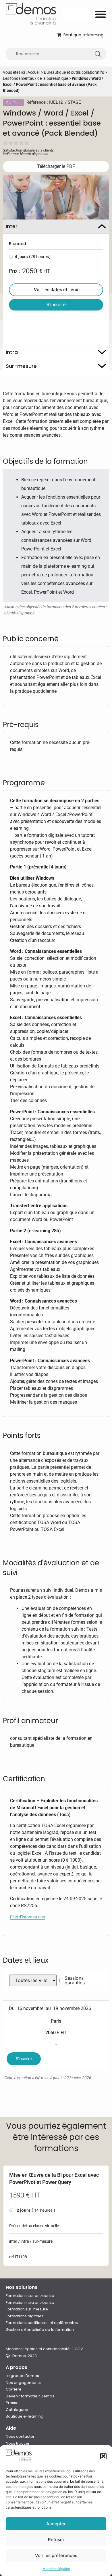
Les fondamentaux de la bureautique (35, 78)
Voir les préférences (56, 2555)
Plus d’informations (27, 1917)
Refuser (56, 2540)
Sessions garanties (75, 1980)
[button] (103, 2456)
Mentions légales (56, 2569)
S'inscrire (24, 2059)
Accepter (56, 2524)
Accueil (34, 72)
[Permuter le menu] (101, 14)
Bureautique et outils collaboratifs (74, 72)
